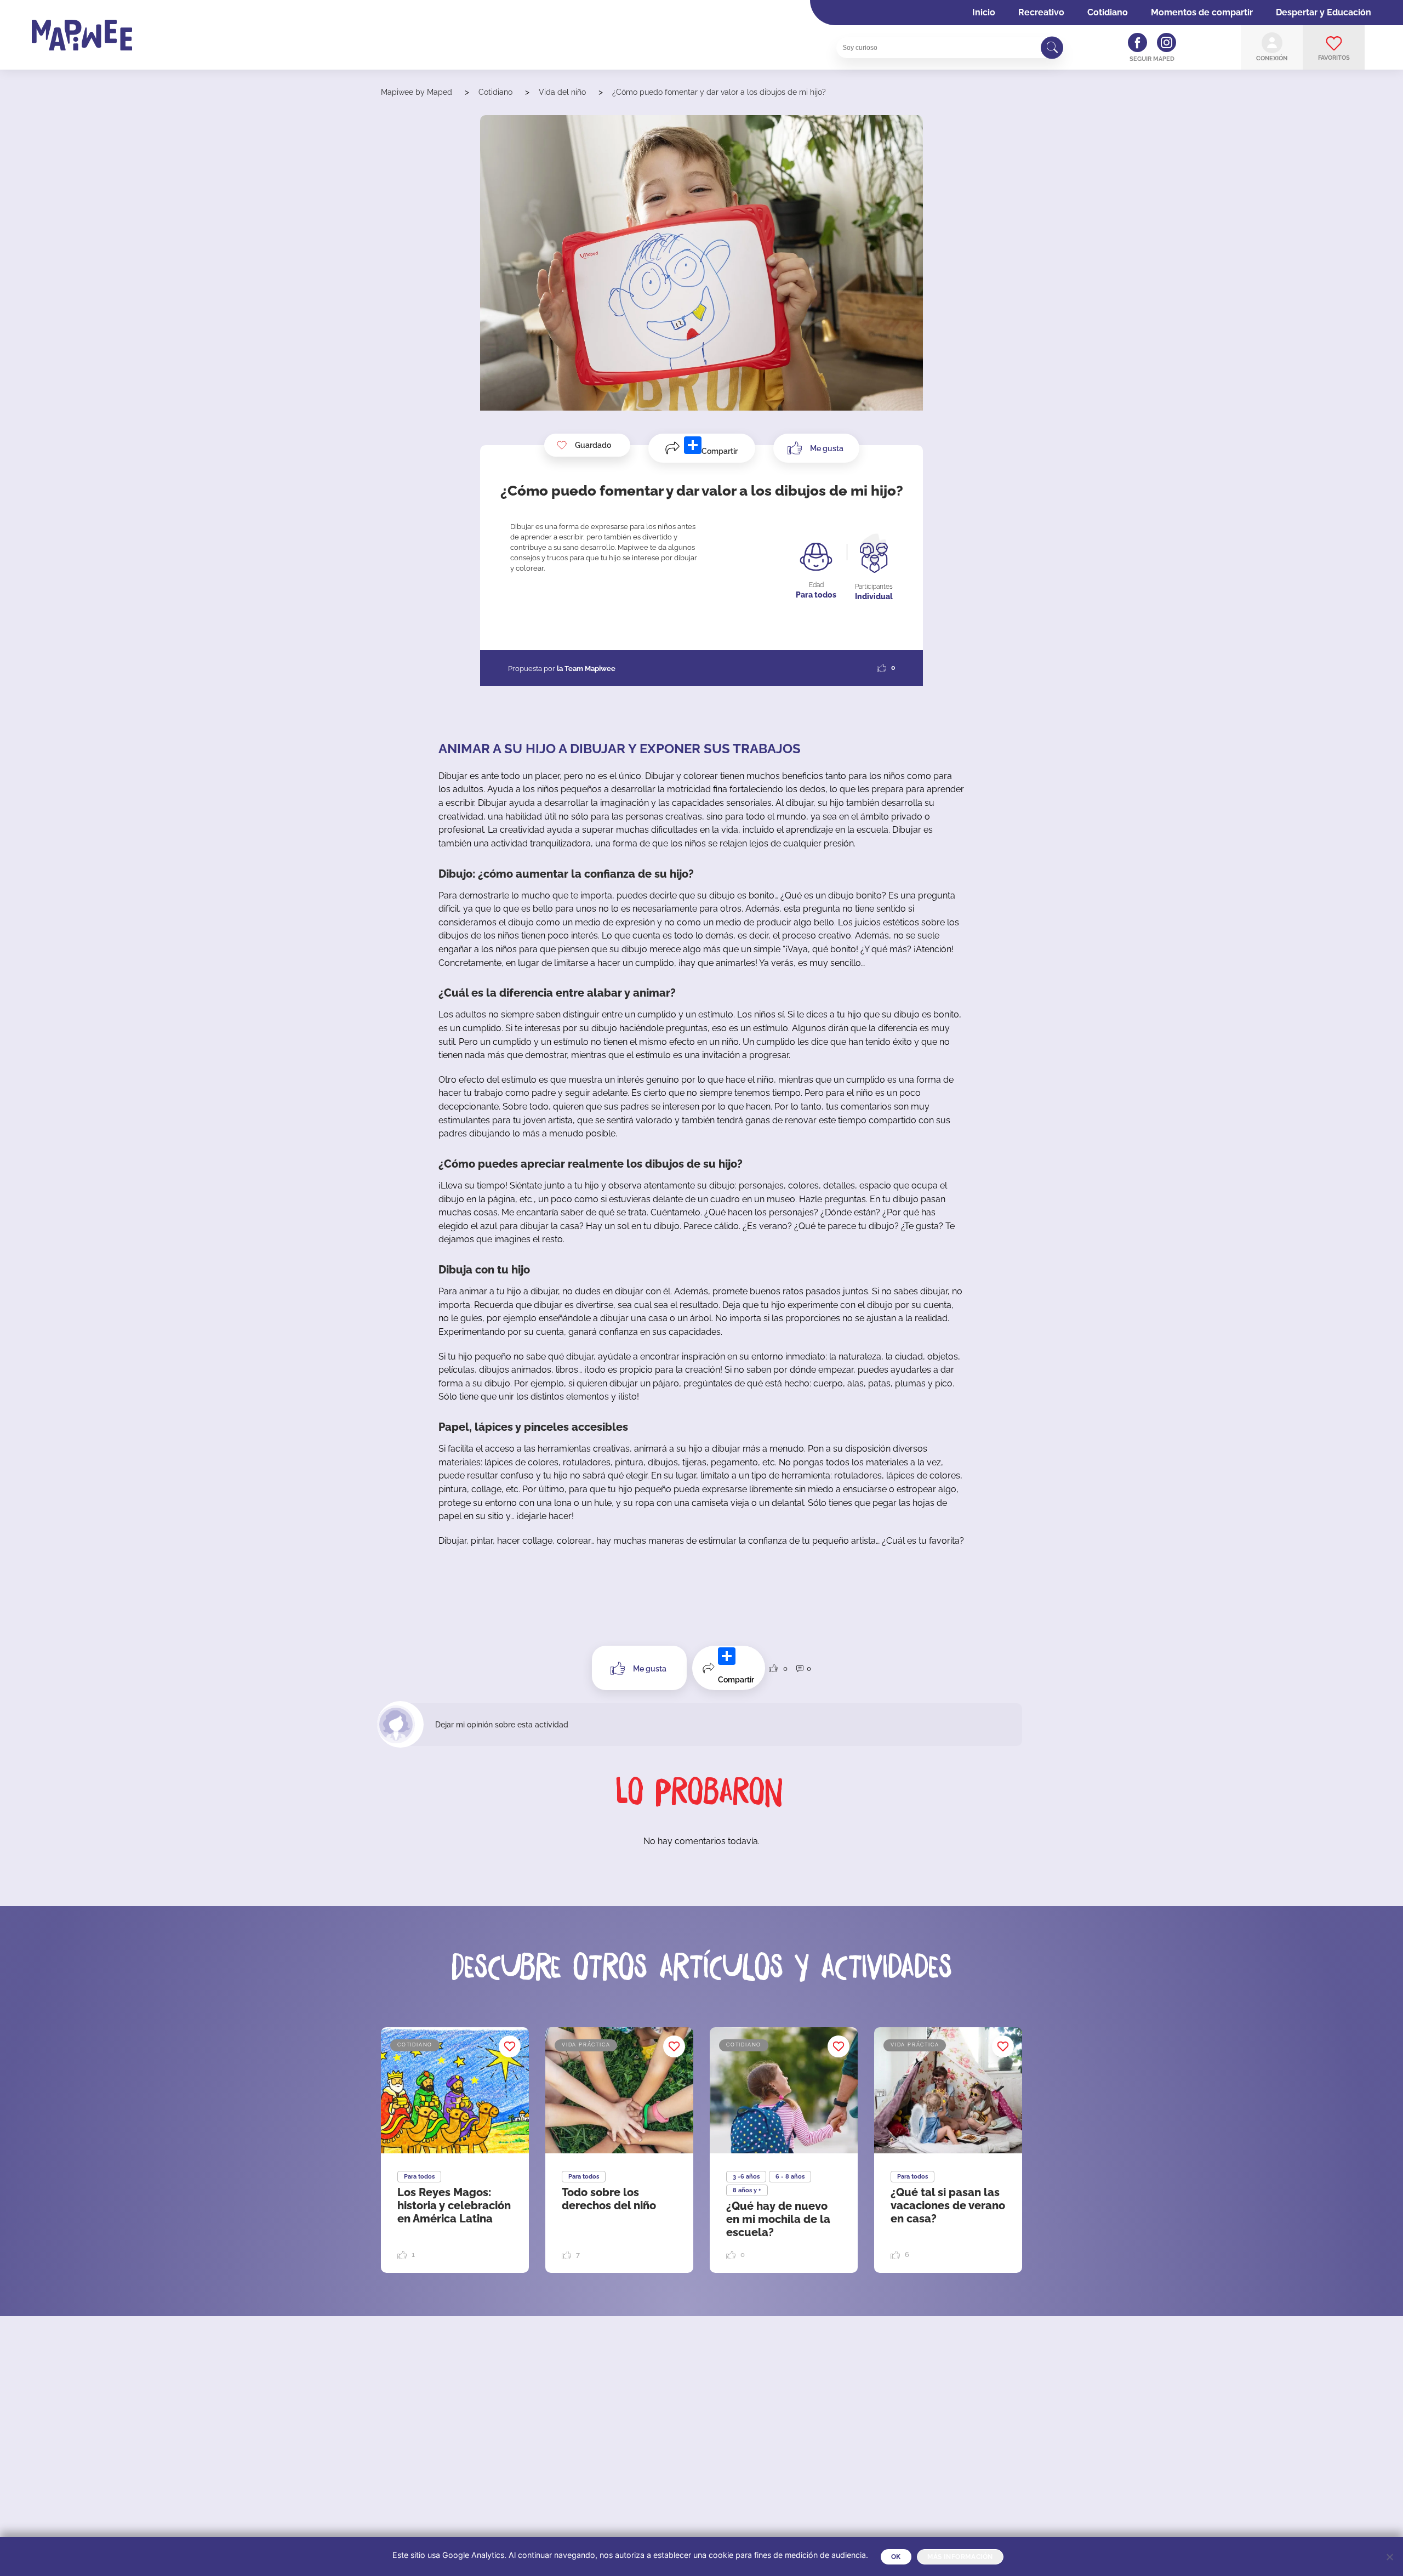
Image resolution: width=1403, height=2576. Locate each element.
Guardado (593, 445)
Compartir (720, 451)
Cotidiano (1108, 12)
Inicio (984, 12)
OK (896, 2557)
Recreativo (1041, 12)
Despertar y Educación (1324, 12)
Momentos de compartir (1202, 12)
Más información (960, 2557)
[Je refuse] (1389, 2557)
